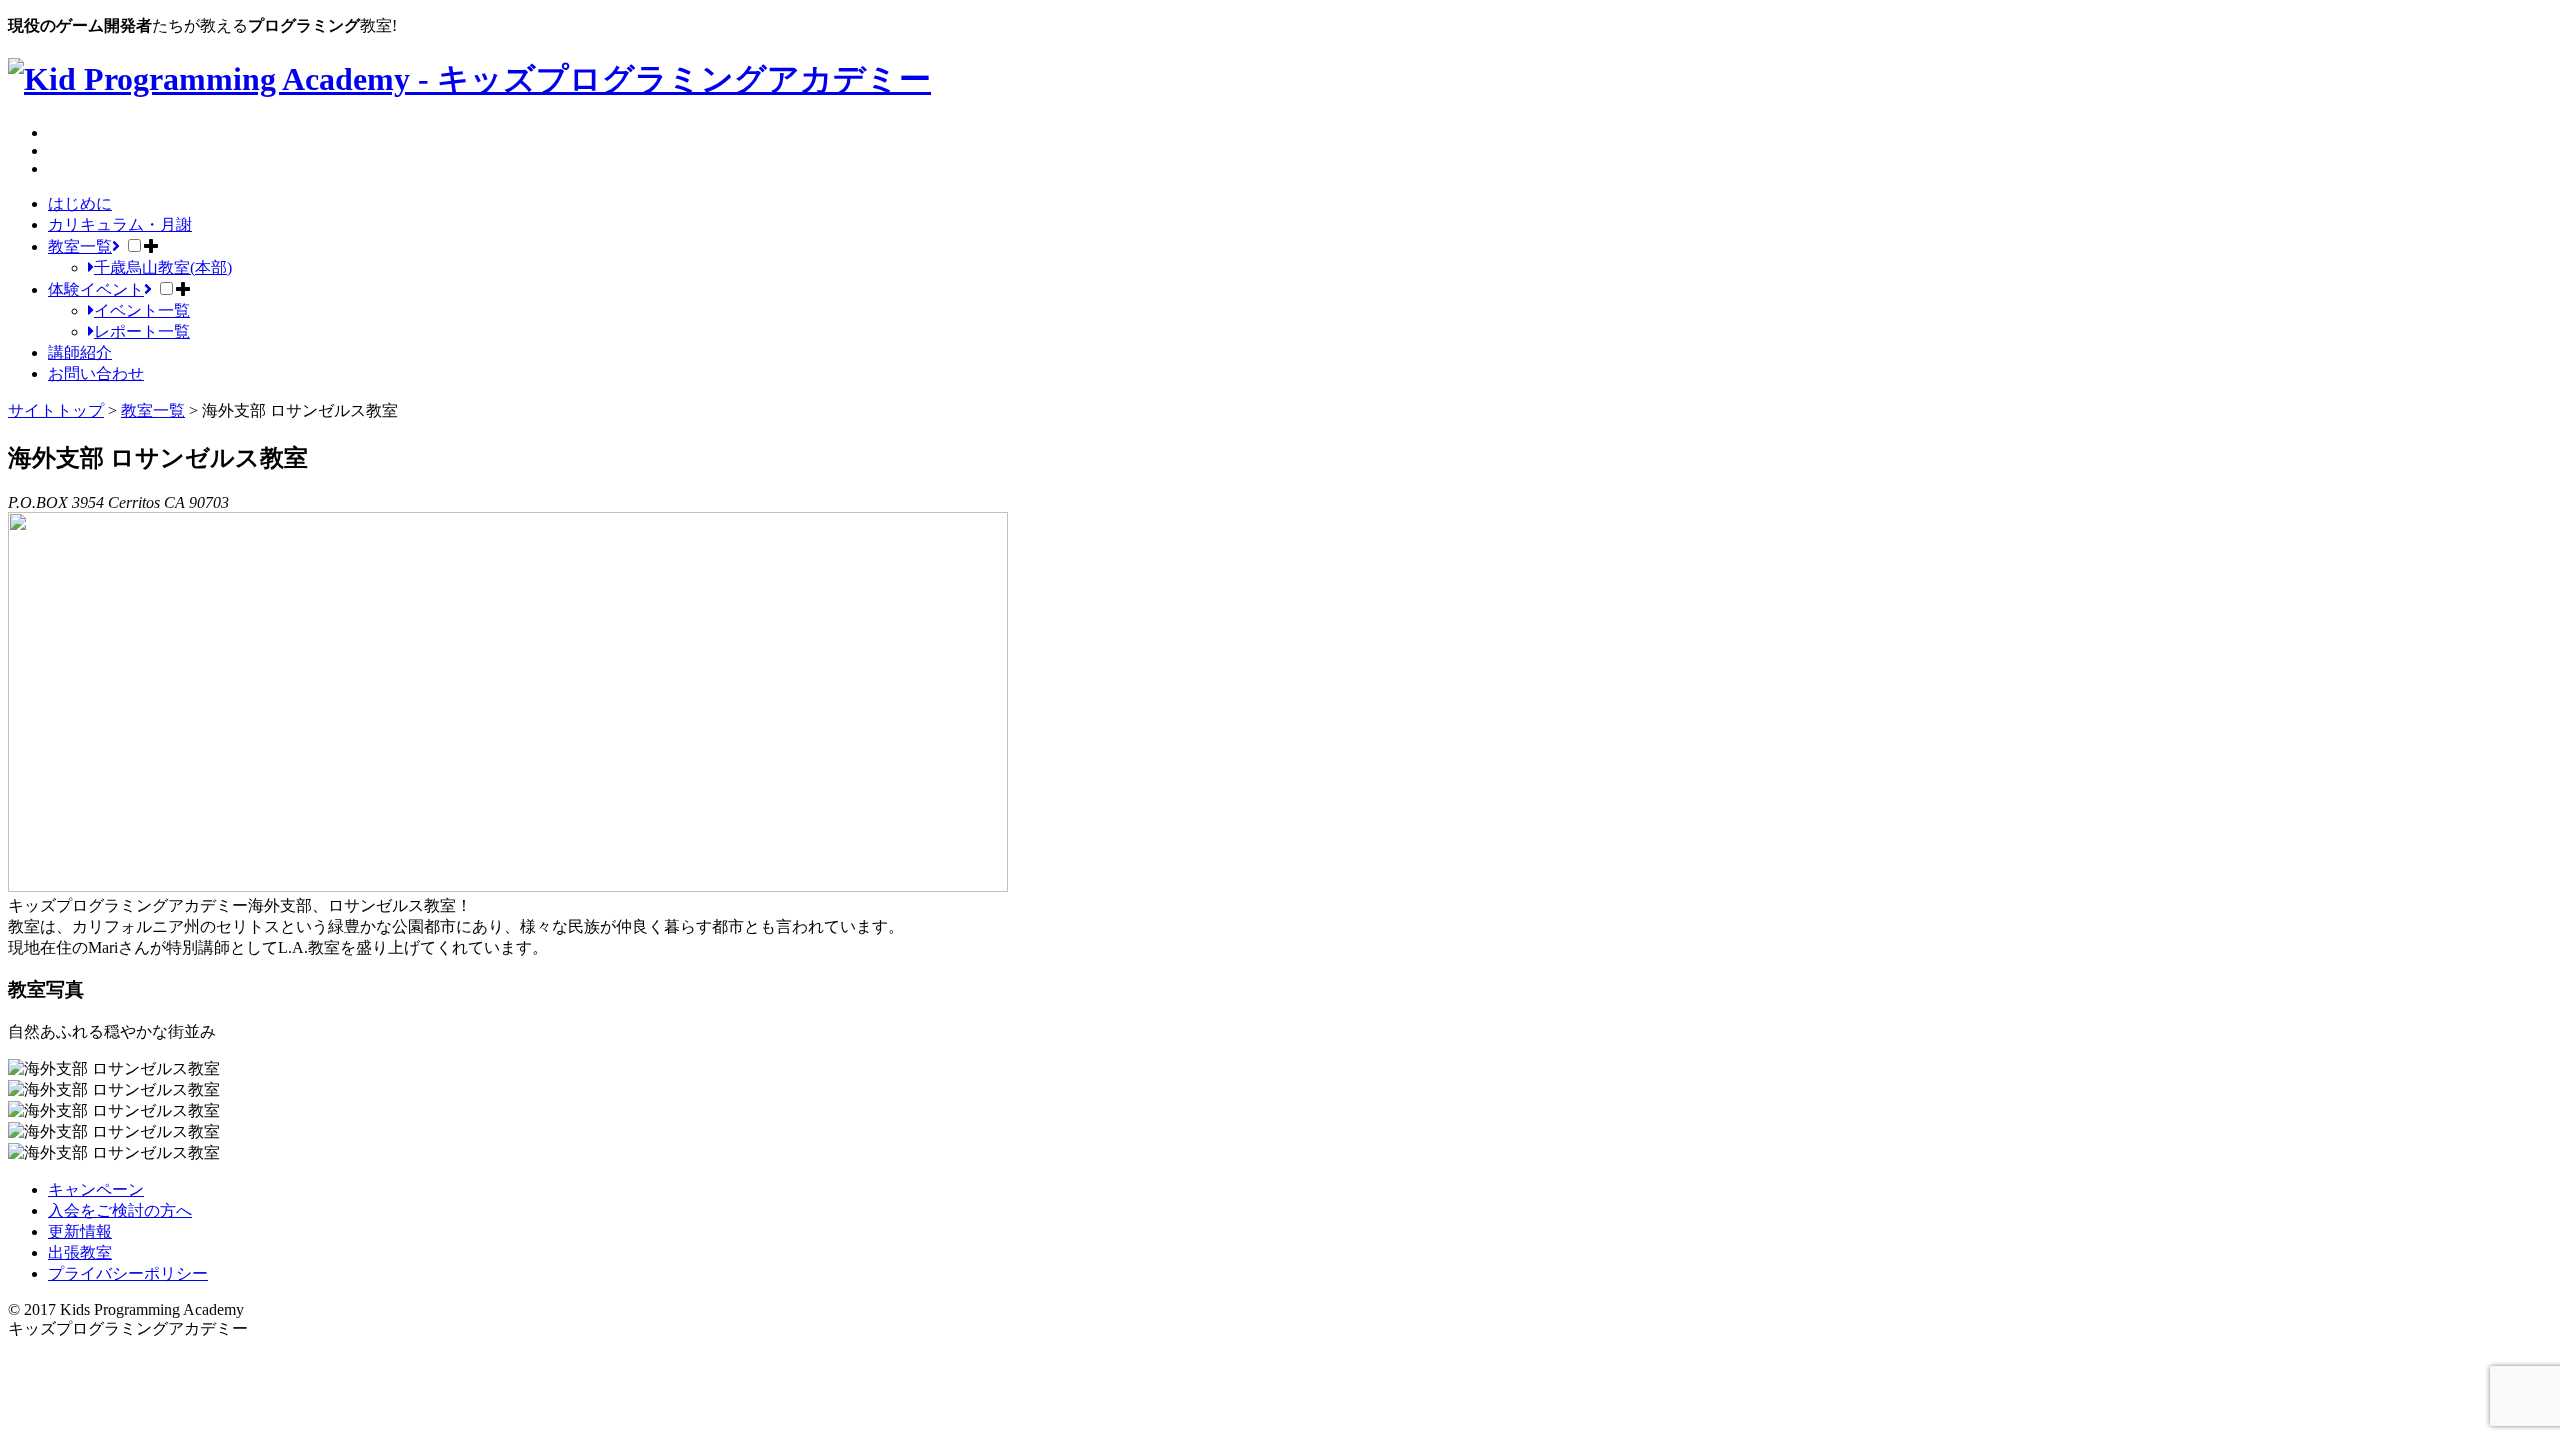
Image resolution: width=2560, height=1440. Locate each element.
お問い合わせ (96, 373)
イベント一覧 (142, 310)
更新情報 (80, 1231)
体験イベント (96, 289)
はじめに (80, 203)
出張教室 (80, 1252)
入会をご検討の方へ (120, 1210)
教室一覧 (80, 246)
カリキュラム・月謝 (120, 224)
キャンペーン (96, 1189)
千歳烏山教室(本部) (163, 267)
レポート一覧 (142, 331)
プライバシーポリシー (128, 1273)
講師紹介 (80, 352)
